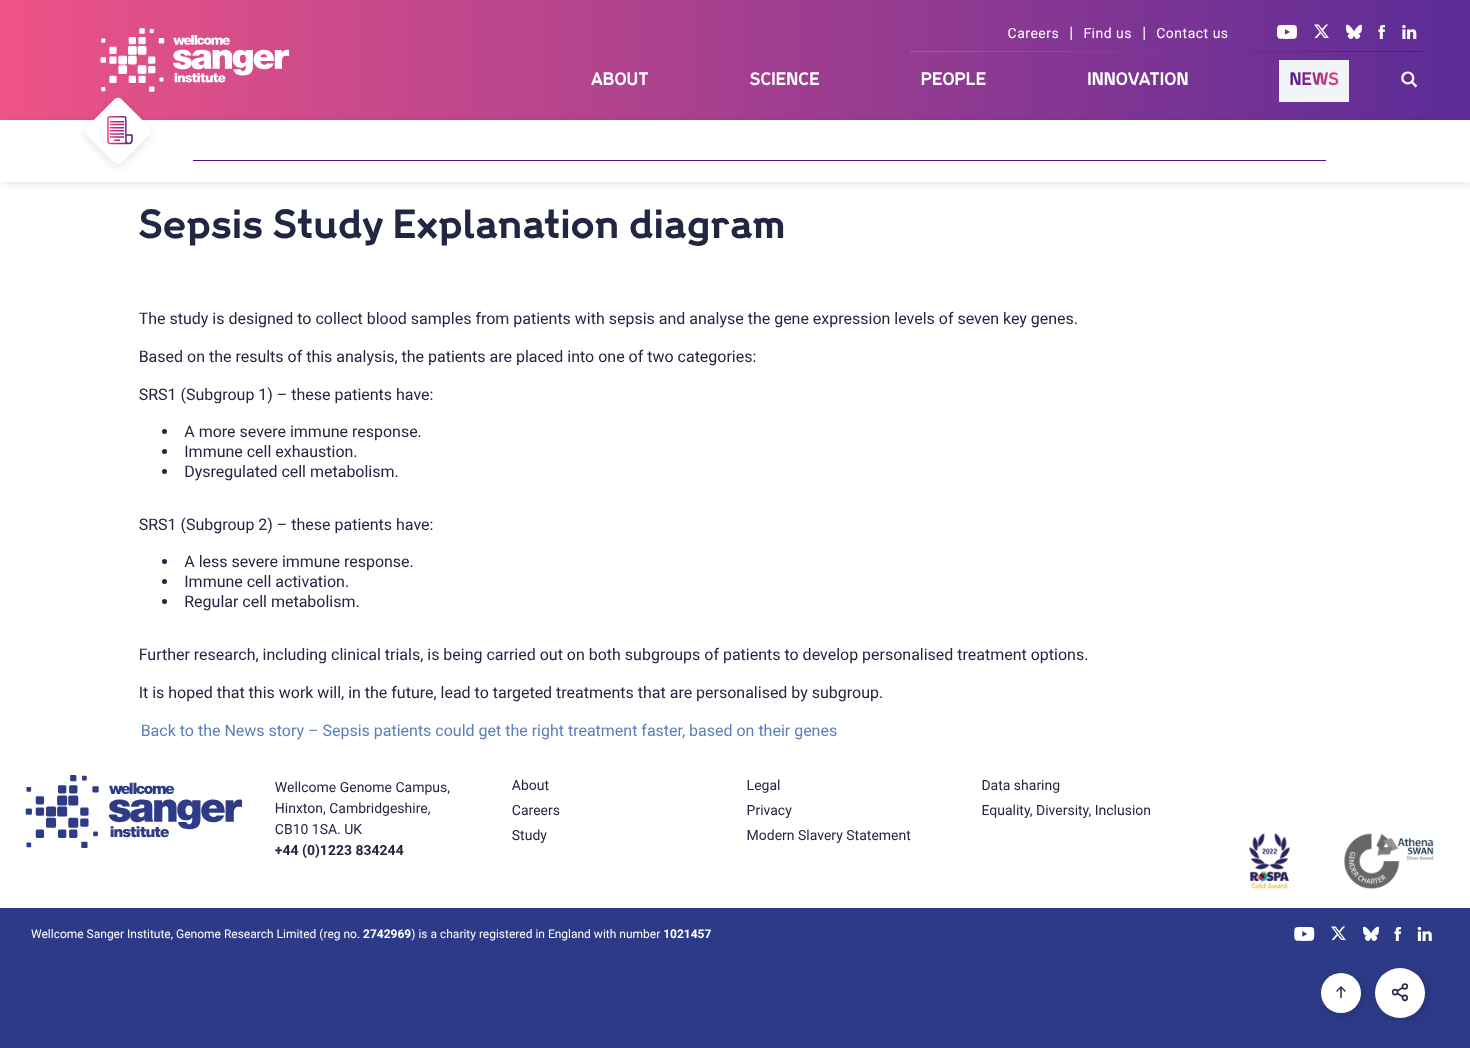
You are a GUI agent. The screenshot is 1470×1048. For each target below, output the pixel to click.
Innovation (1137, 79)
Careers (1034, 34)
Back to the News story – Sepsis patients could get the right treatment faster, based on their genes (489, 730)
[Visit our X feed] (1322, 34)
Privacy (769, 811)
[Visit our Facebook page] (1382, 34)
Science (785, 79)
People (954, 79)
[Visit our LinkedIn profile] (1409, 34)
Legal (764, 786)
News (1314, 79)
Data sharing (1020, 786)
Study (529, 836)
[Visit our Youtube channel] (1287, 34)
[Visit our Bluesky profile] (1354, 34)
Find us (1107, 34)
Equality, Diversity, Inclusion (1066, 811)
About (620, 79)
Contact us (1192, 34)
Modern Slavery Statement (829, 836)
